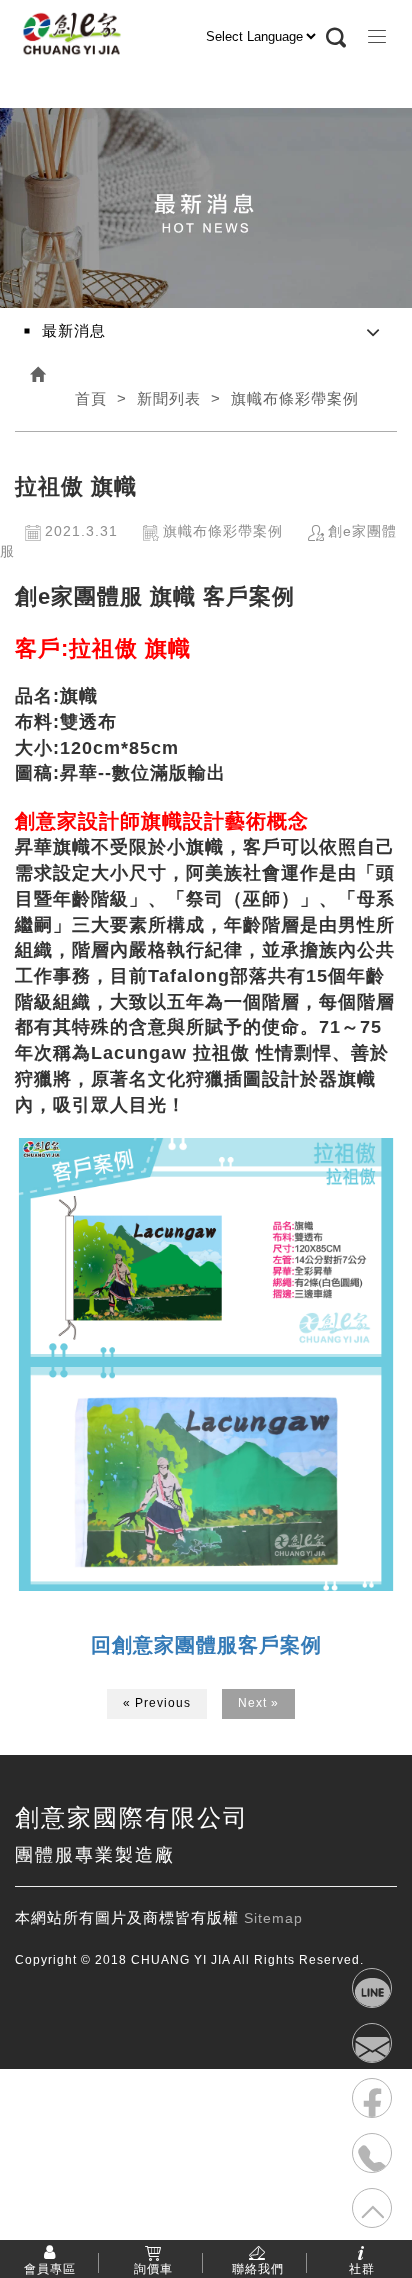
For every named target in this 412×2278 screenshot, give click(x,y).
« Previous (157, 1703)
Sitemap (273, 1918)
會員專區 (50, 2268)
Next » (258, 1703)
